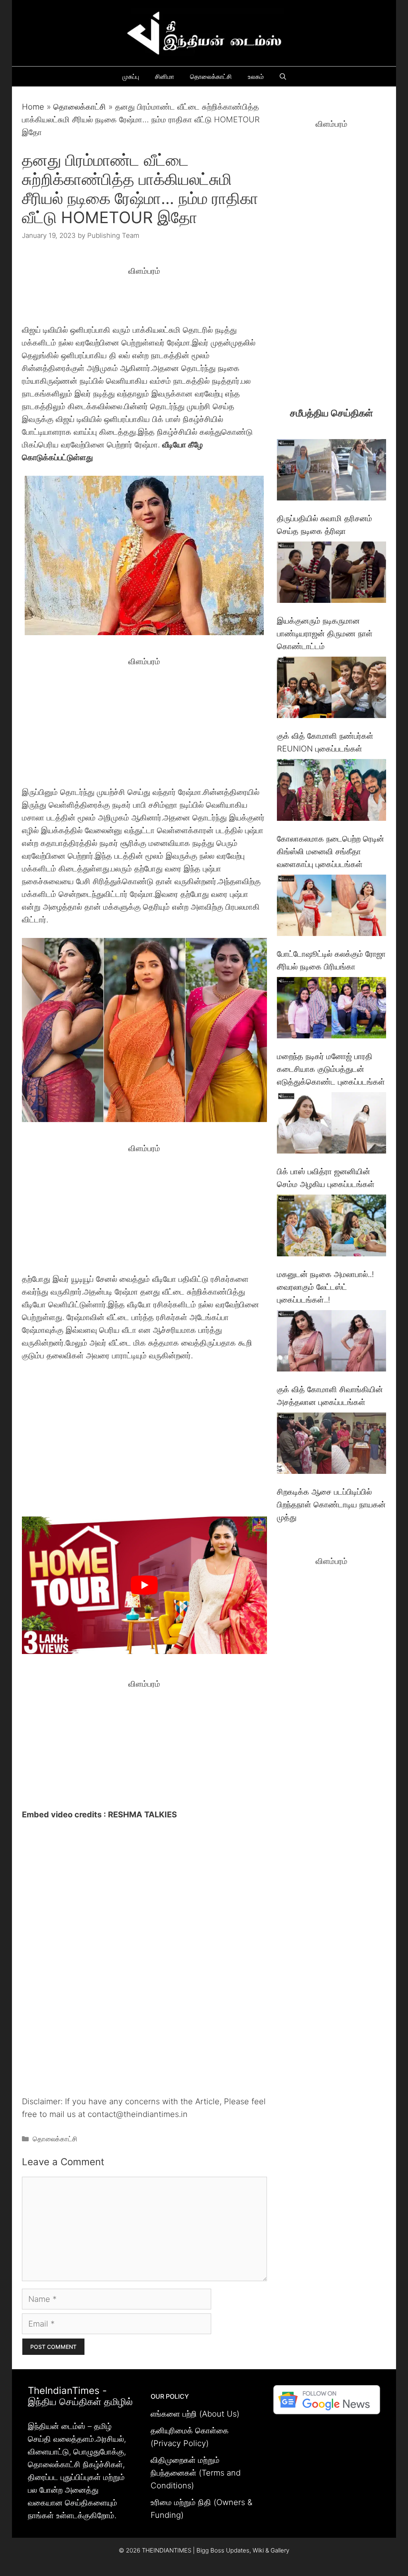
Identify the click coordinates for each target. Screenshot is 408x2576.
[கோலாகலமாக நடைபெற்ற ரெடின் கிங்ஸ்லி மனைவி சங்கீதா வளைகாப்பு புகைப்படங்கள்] (331, 792)
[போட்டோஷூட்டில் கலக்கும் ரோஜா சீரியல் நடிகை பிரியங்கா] (331, 907)
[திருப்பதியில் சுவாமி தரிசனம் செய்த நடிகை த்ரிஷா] (331, 472)
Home (33, 107)
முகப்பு (131, 77)
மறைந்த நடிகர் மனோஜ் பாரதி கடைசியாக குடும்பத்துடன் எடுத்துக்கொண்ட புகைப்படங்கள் (331, 1069)
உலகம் (256, 77)
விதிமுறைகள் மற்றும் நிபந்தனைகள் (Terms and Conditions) (196, 2473)
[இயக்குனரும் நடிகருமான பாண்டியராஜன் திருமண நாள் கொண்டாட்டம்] (331, 574)
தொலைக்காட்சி (211, 77)
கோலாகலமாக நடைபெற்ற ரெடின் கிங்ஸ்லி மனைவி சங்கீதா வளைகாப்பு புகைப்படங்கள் (331, 851)
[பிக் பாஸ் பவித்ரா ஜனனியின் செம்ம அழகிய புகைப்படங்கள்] (331, 1125)
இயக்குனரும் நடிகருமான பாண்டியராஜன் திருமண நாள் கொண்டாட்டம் (325, 634)
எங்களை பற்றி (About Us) (195, 2414)
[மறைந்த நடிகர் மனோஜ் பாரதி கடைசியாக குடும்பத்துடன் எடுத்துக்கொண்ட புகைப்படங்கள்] (331, 1009)
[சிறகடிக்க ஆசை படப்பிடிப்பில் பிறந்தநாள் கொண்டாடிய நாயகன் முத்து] (331, 1445)
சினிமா (165, 77)
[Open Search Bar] (283, 77)
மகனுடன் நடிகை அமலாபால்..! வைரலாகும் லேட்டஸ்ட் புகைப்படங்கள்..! (325, 1287)
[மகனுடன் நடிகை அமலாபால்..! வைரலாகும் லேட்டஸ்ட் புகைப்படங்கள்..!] (331, 1227)
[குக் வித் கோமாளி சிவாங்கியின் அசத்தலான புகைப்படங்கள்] (331, 1343)
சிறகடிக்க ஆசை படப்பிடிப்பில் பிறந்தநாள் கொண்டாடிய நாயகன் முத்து (331, 1505)
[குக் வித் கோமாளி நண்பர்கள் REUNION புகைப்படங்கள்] (331, 689)
